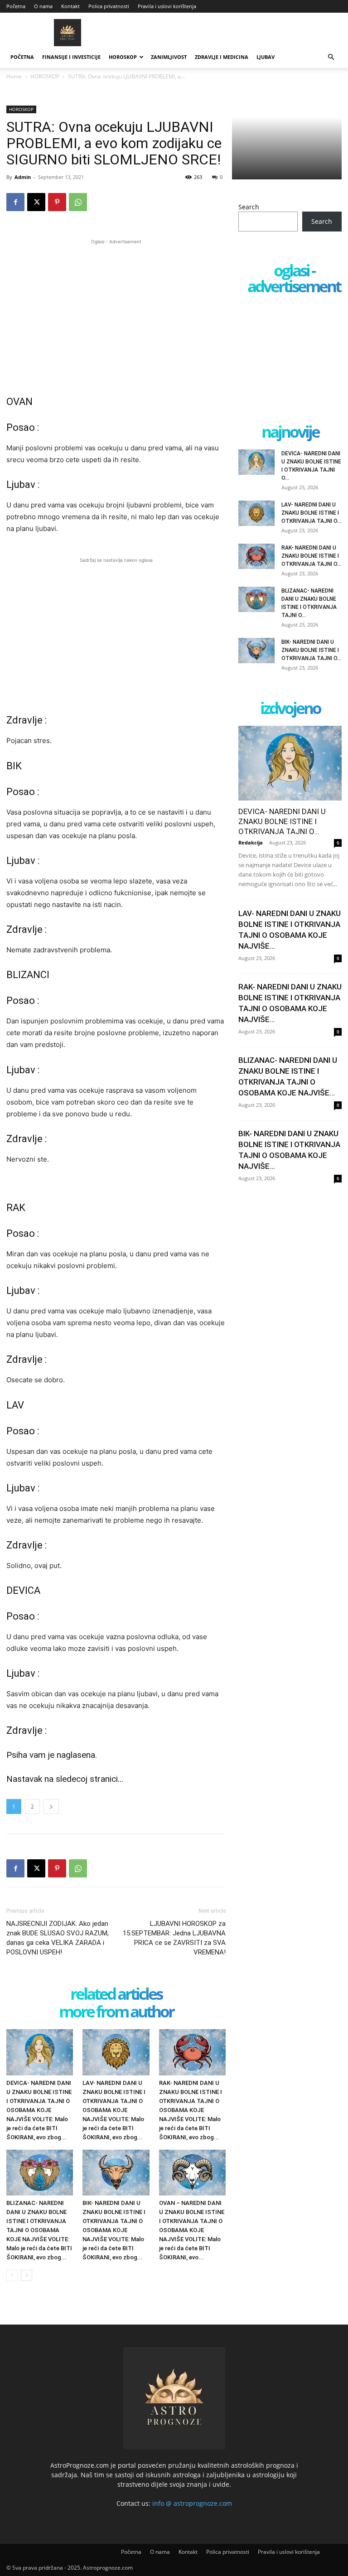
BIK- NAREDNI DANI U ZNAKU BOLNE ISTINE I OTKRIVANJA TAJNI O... (311, 650)
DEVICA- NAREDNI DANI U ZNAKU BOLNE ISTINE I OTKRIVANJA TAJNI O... (282, 821)
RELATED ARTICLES (116, 1995)
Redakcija (251, 842)
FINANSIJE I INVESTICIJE (71, 57)
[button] (331, 57)
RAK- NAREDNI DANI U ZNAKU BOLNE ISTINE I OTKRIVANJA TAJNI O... (311, 556)
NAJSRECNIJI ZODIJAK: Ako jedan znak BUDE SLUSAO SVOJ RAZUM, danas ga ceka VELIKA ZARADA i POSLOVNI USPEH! (58, 1938)
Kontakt (70, 6)
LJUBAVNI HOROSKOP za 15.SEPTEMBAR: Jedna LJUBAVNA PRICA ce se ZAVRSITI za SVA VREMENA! (174, 1938)
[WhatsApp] (78, 202)
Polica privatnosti (109, 6)
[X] (36, 202)
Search (249, 207)
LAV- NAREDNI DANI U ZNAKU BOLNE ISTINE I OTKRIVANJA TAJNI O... (311, 513)
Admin (23, 177)
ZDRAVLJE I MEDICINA (222, 57)
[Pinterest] (57, 202)
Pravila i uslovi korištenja (167, 6)
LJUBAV (266, 57)
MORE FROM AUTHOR (116, 2012)
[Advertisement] (116, 310)
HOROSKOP (123, 57)
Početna (16, 6)
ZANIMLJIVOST (169, 57)
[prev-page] (12, 2275)
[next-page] (27, 2275)
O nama (43, 6)
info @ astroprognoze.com (192, 2503)
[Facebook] (15, 202)
